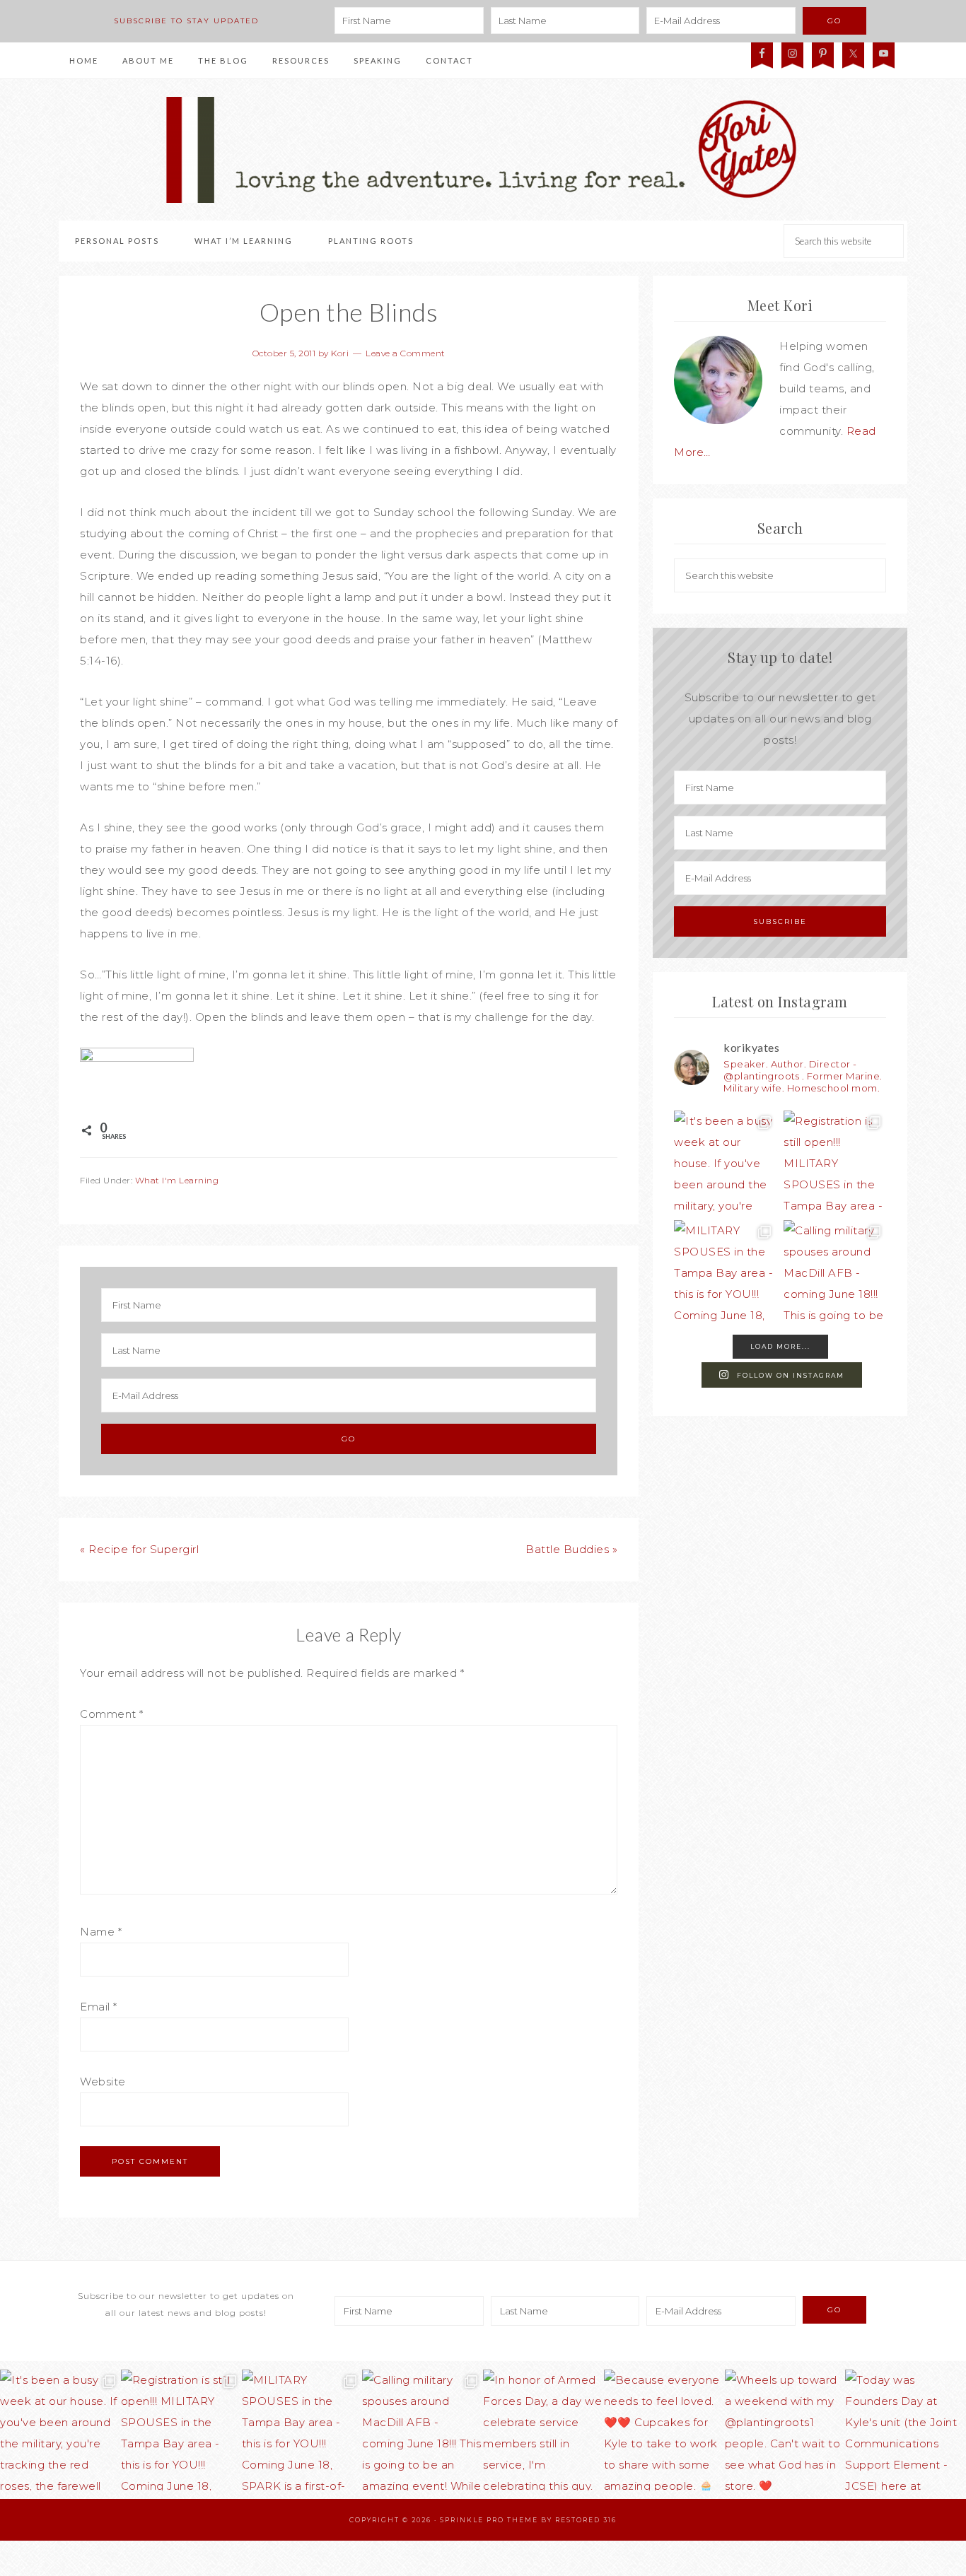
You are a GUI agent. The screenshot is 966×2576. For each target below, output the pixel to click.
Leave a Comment (406, 353)
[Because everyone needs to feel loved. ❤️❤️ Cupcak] (664, 2430)
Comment (112, 1714)
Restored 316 (586, 2520)
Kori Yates (483, 150)
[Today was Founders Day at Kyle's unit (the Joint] (906, 2430)
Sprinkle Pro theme (489, 2520)
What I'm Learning (177, 1180)
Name (101, 1932)
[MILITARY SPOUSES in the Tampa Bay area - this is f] (725, 1271)
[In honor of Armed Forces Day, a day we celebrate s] (543, 2430)
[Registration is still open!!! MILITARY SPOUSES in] (835, 1162)
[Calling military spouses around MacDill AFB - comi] (835, 1271)
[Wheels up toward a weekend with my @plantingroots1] (785, 2430)
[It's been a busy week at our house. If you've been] (725, 1162)
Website (103, 2082)
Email (99, 2007)
